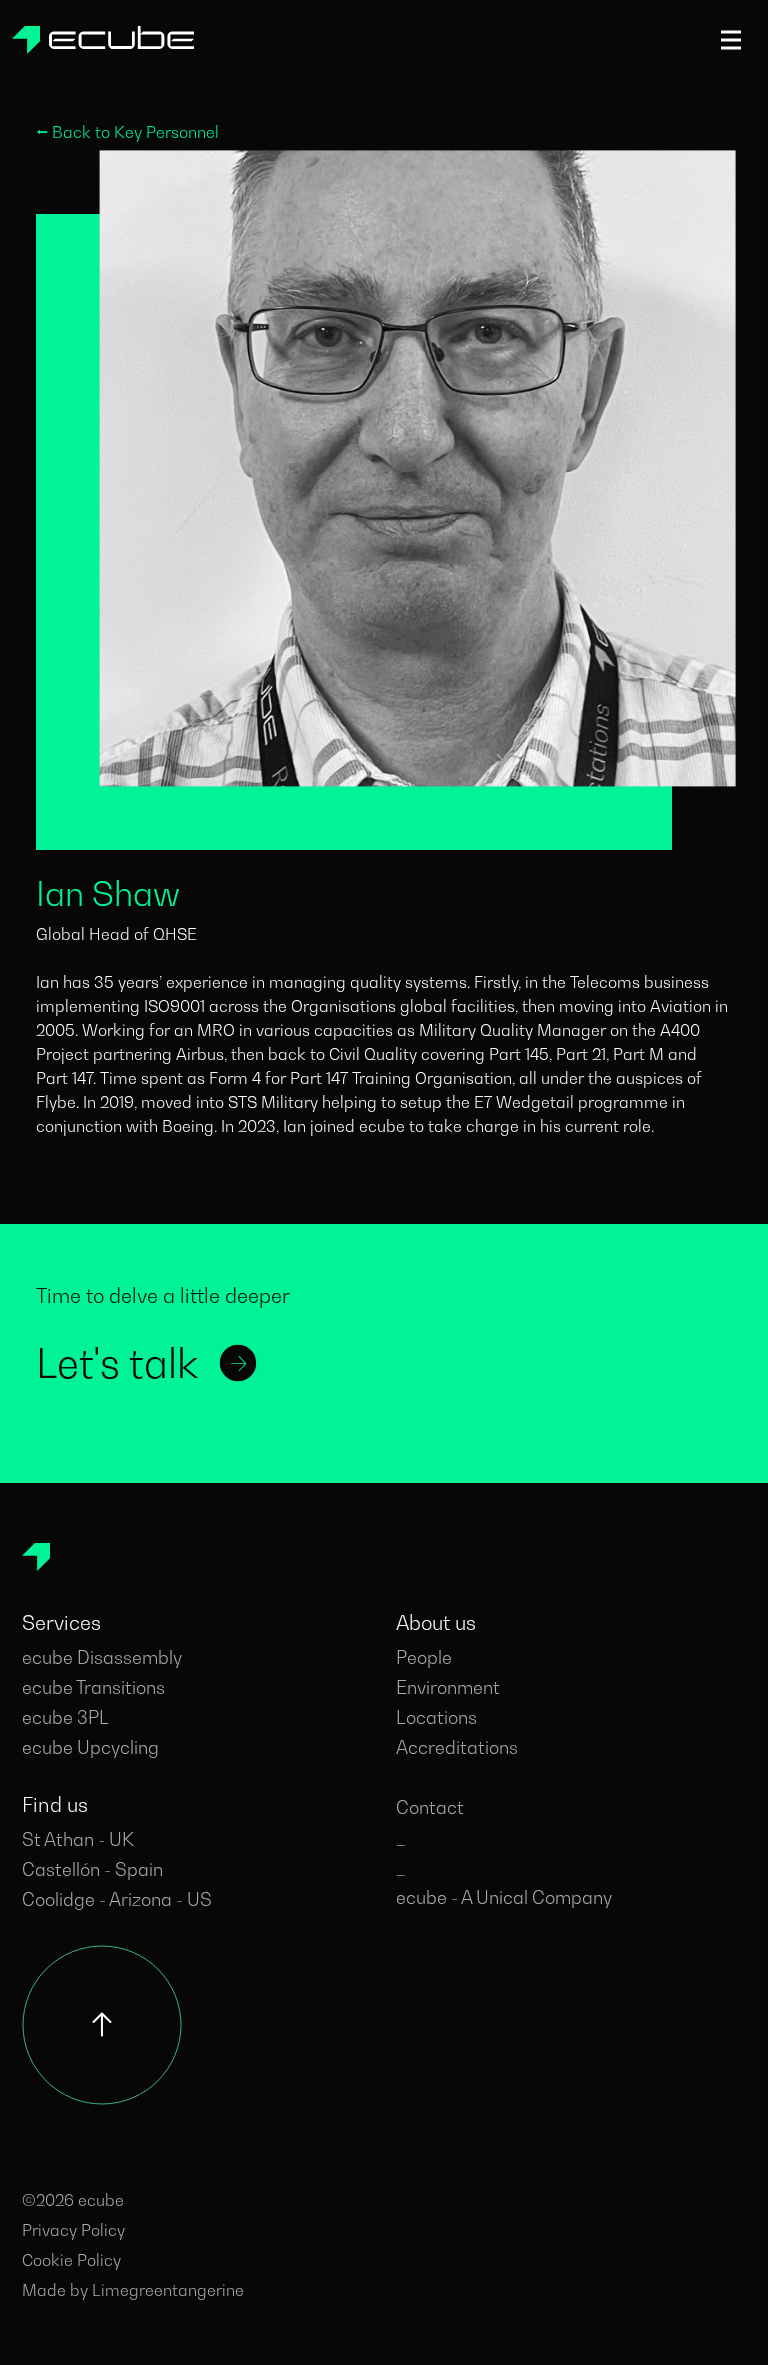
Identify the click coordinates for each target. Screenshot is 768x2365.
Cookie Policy (71, 2260)
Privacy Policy (73, 2230)
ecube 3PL (65, 1717)
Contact (430, 1807)
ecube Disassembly (102, 1657)
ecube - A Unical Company (504, 1897)
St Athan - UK (78, 1839)
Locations (436, 1717)
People (424, 1657)
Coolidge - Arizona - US (117, 1899)
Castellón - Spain (92, 1869)
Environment (448, 1687)
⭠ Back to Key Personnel (127, 132)
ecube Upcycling (90, 1747)
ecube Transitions (93, 1687)
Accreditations (457, 1747)
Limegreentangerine (168, 2290)
